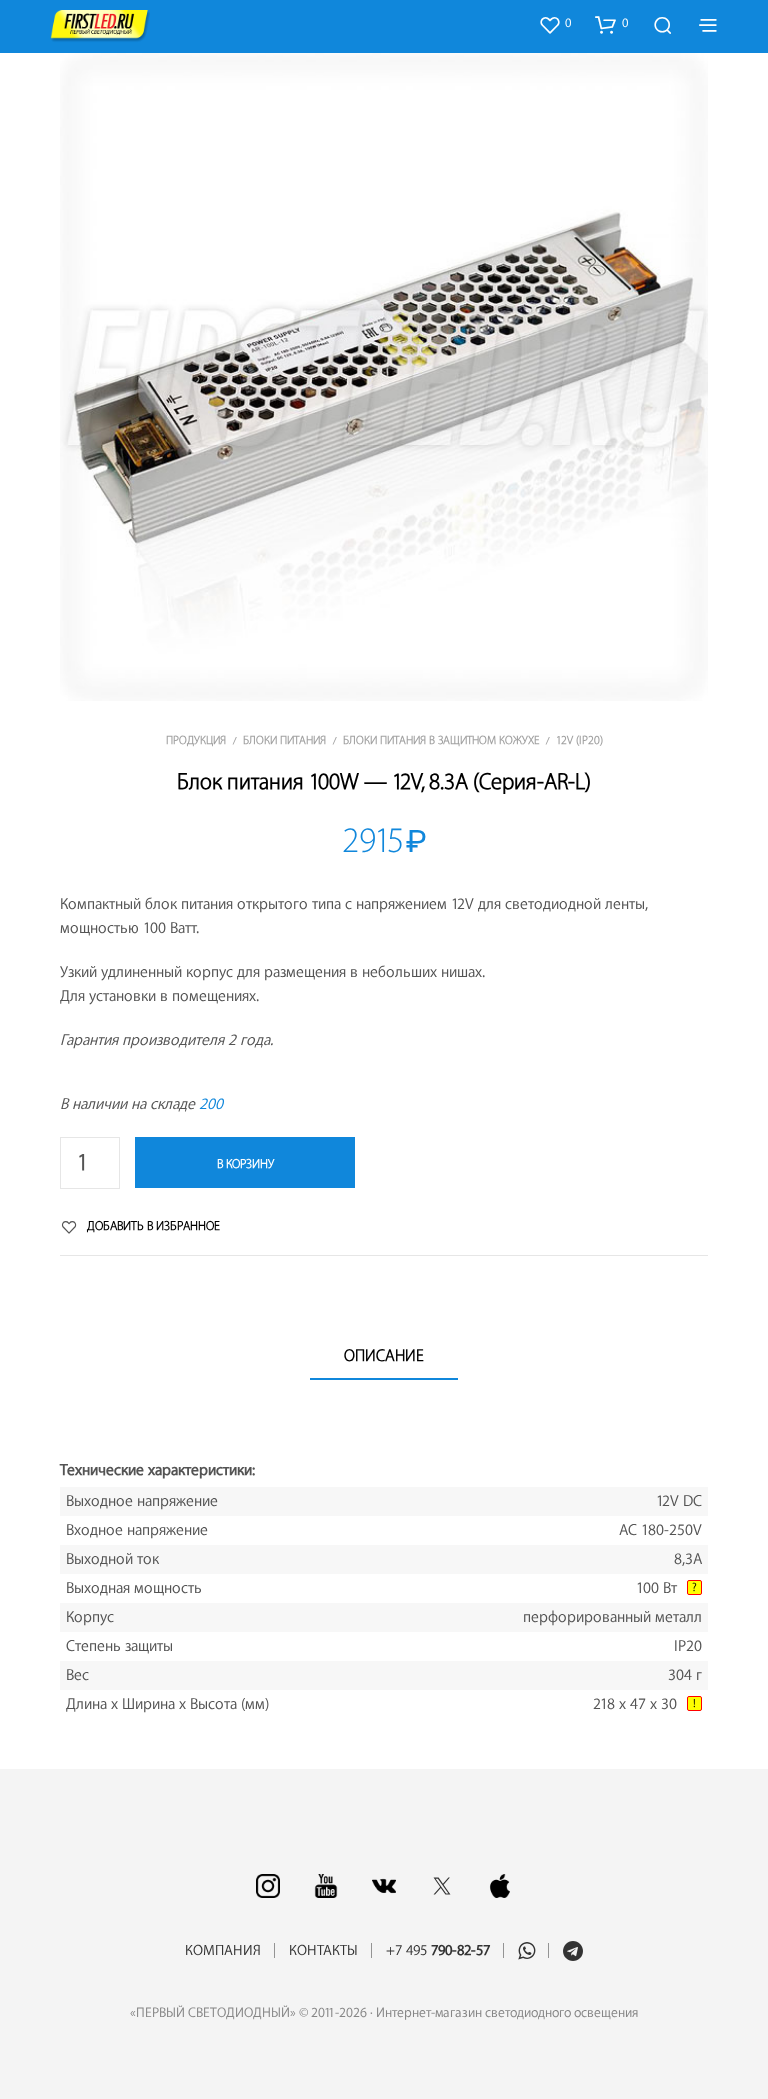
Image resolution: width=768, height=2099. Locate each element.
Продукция (196, 740)
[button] (554, 24)
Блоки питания (284, 740)
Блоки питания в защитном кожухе (441, 740)
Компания (223, 1951)
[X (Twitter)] (442, 1886)
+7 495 (438, 1951)
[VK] (384, 1886)
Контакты (323, 1951)
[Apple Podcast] (500, 1886)
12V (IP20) (579, 740)
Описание (384, 1356)
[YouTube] (326, 1886)
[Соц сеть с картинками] (268, 1886)
